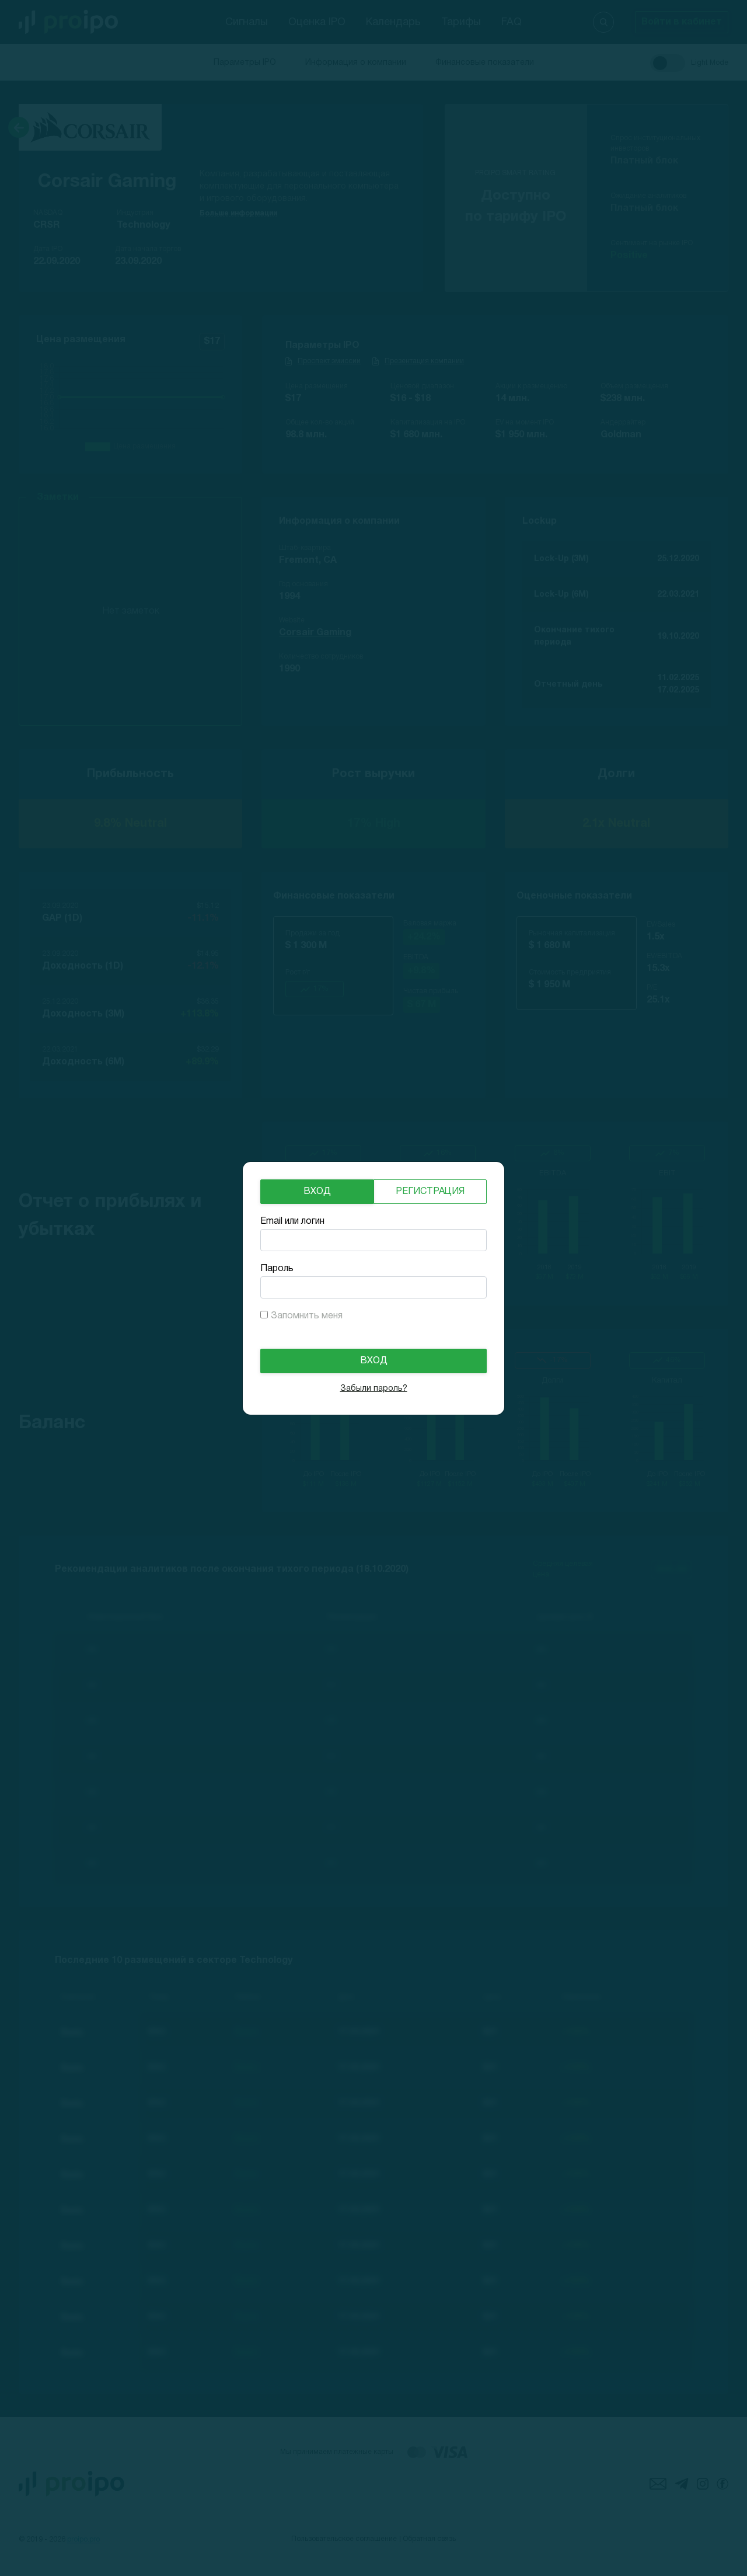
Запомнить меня (307, 1316)
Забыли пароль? (374, 1389)
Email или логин (292, 1221)
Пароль (277, 1269)
